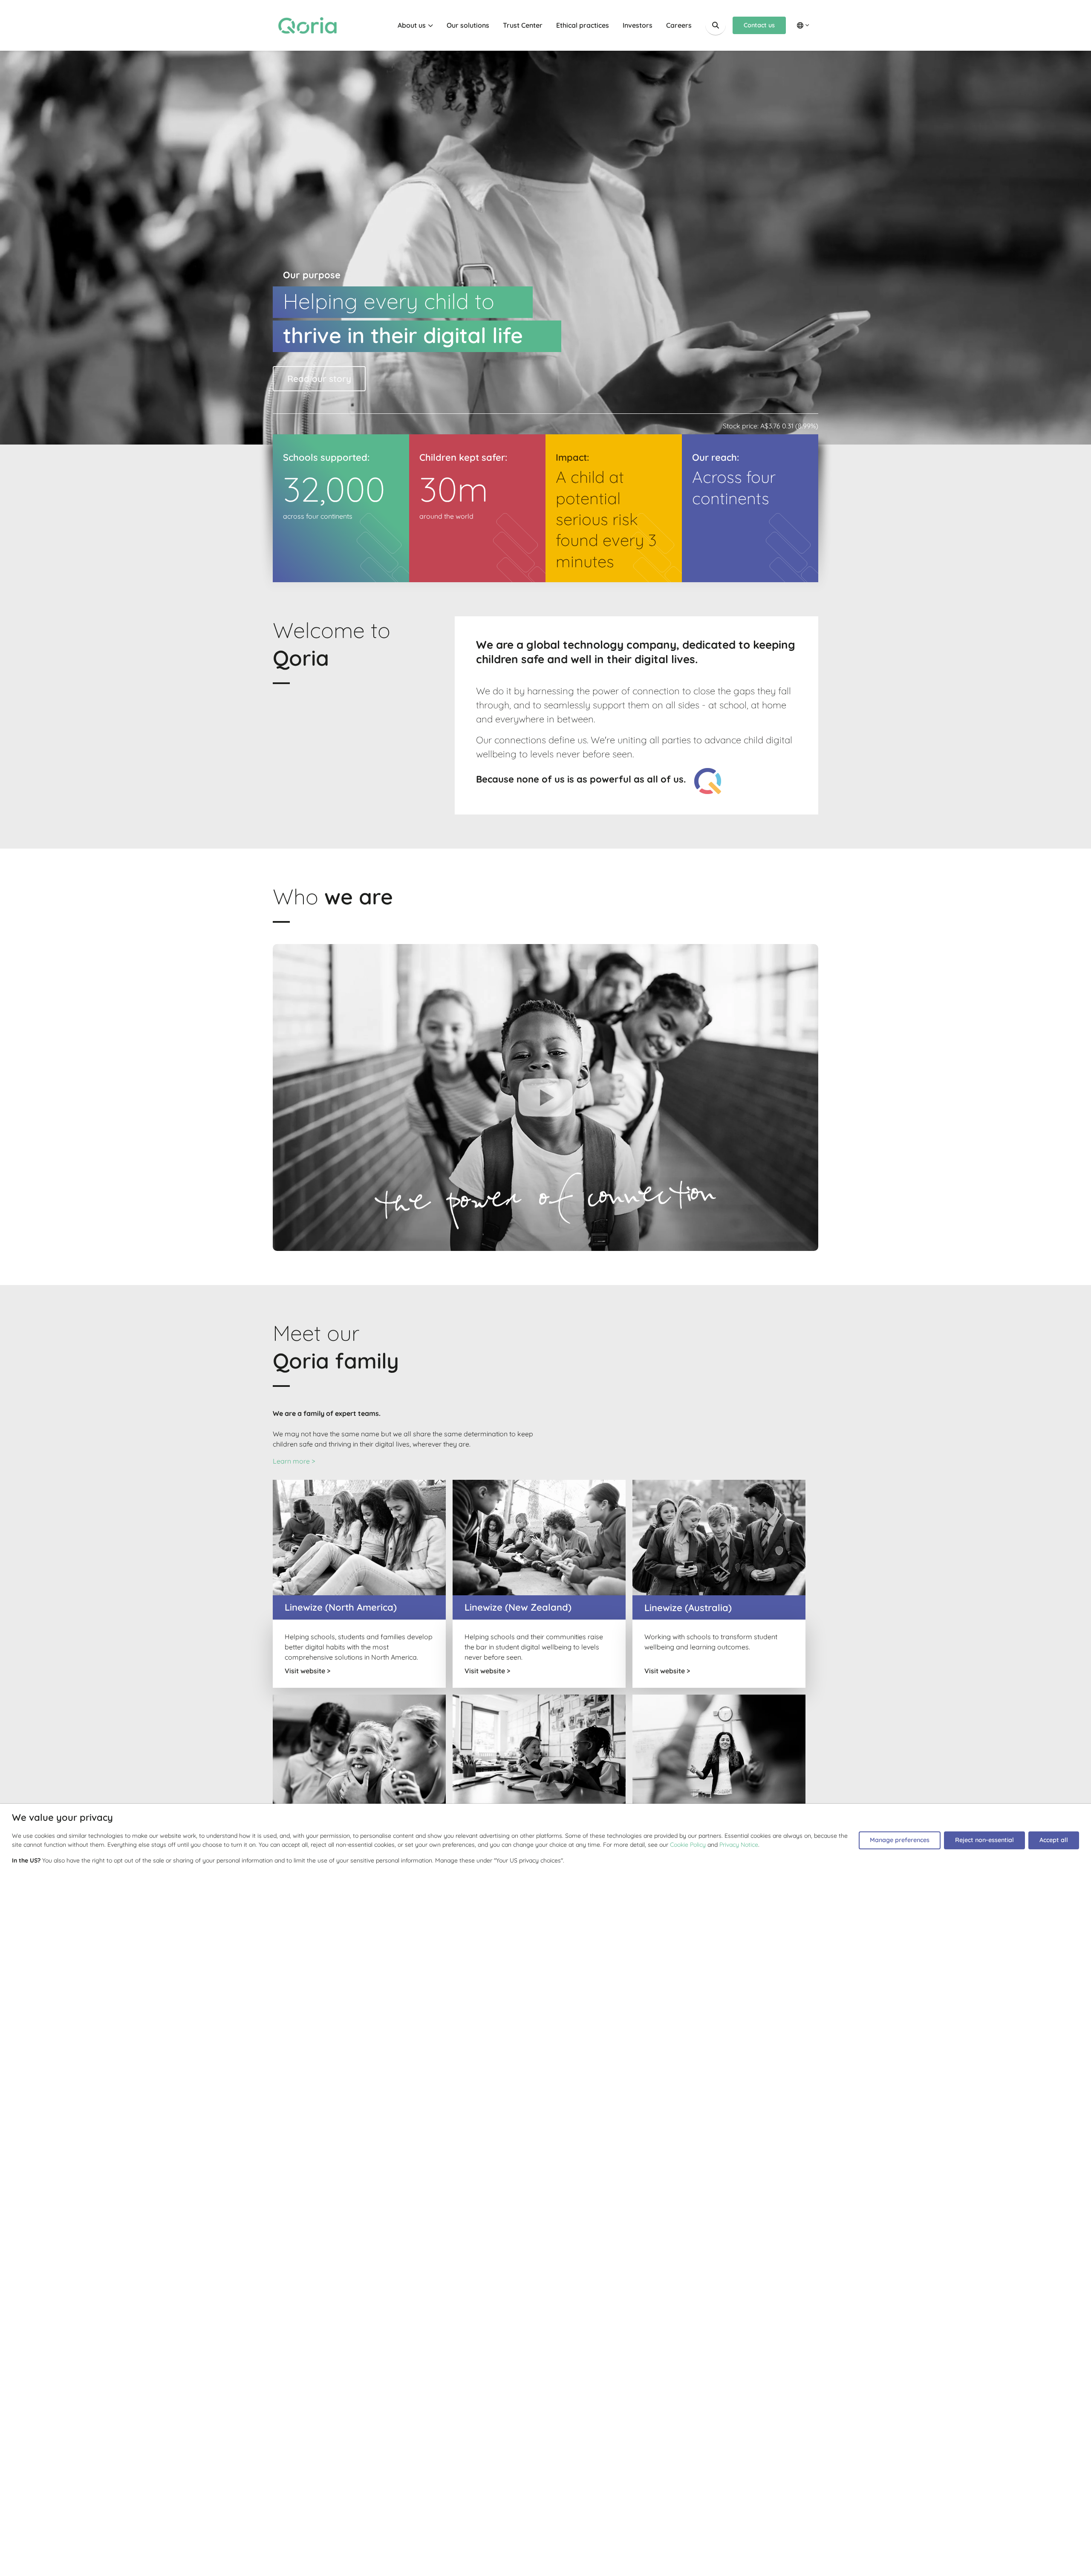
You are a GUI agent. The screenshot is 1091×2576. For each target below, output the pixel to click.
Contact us (759, 25)
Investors (638, 25)
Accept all (1054, 1840)
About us (412, 25)
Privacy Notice (739, 1845)
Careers (679, 25)
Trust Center (523, 25)
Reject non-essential (984, 1840)
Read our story (319, 378)
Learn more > (294, 1461)
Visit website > (307, 1671)
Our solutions (468, 25)
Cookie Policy (688, 1845)
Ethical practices (583, 25)
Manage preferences (900, 1840)
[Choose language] (803, 25)
